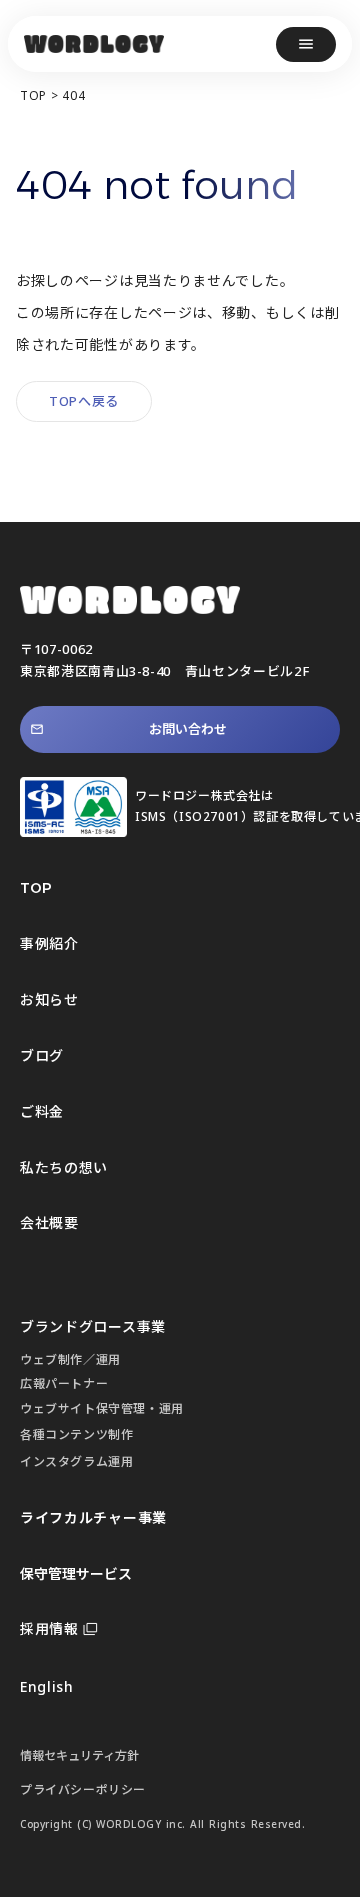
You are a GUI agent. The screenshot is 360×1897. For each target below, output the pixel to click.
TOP (33, 96)
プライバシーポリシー (83, 1789)
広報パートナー (64, 1383)
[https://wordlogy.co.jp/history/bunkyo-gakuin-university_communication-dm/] (94, 44)
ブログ (42, 1055)
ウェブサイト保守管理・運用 (102, 1408)
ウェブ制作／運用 (70, 1359)
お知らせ (49, 999)
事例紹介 (49, 943)
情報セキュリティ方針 (79, 1755)
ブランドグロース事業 (93, 1326)
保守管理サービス (76, 1573)
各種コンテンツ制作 (76, 1434)
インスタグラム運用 (76, 1461)
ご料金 (42, 1111)
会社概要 (49, 1222)
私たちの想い (64, 1167)
